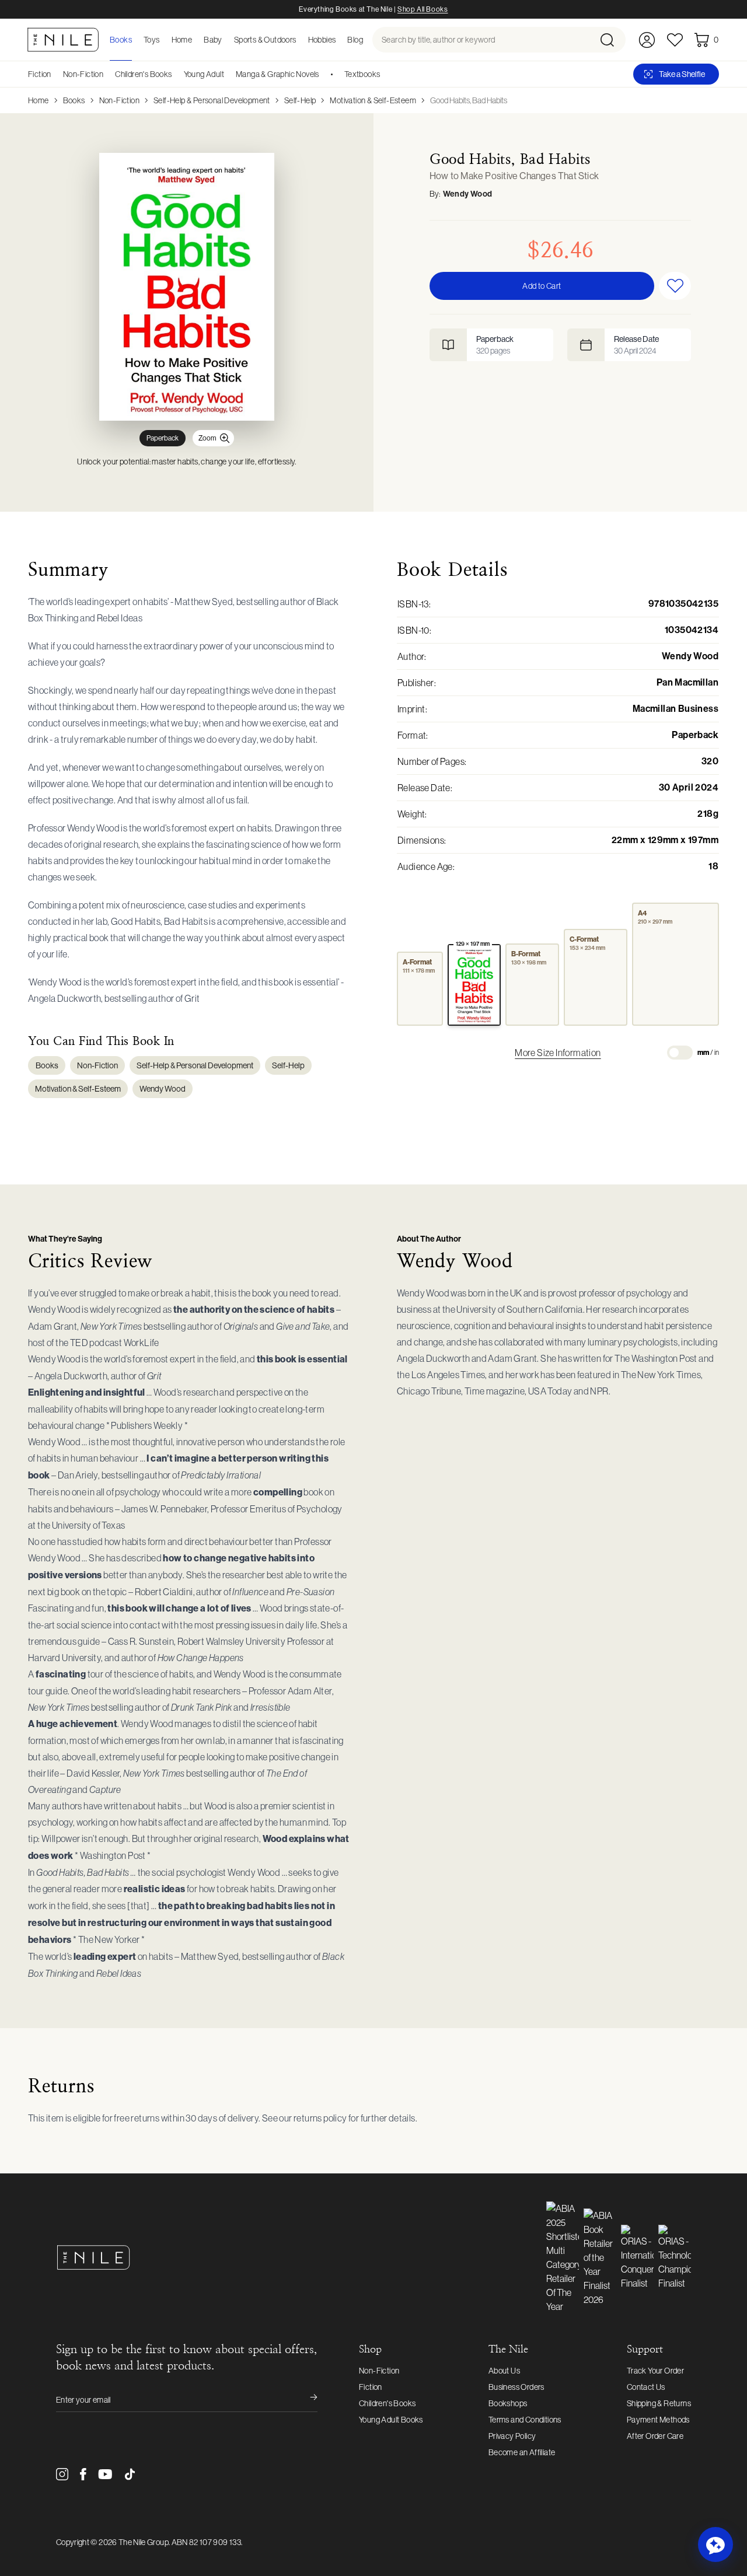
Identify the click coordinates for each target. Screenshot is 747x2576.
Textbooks (362, 74)
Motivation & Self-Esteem (373, 100)
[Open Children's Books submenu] (176, 74)
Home (39, 100)
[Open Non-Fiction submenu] (107, 74)
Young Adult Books (391, 2420)
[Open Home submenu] (196, 40)
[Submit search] (612, 40)
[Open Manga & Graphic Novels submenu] (323, 74)
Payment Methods (658, 2420)
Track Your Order (655, 2371)
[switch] (680, 1053)
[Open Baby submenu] (226, 40)
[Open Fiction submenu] (55, 74)
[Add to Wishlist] (675, 286)
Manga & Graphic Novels (277, 74)
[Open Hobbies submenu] (339, 40)
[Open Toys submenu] (163, 40)
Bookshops (508, 2403)
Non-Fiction (83, 74)
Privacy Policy (512, 2436)
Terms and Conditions (525, 2420)
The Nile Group (144, 2542)
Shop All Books (423, 9)
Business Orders (516, 2387)
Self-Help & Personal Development (212, 100)
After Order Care (655, 2436)
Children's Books (143, 74)
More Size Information (558, 1053)
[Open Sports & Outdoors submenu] (300, 40)
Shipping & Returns (659, 2403)
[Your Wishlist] (675, 40)
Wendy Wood (468, 194)
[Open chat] (715, 2544)
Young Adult (204, 74)
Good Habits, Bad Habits (469, 100)
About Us (504, 2371)
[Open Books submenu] (135, 40)
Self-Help (300, 100)
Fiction (40, 74)
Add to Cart (542, 286)
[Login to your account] (647, 40)
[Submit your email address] (306, 2400)
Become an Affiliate (522, 2452)
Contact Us (646, 2387)
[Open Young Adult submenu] (228, 74)
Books (74, 100)
